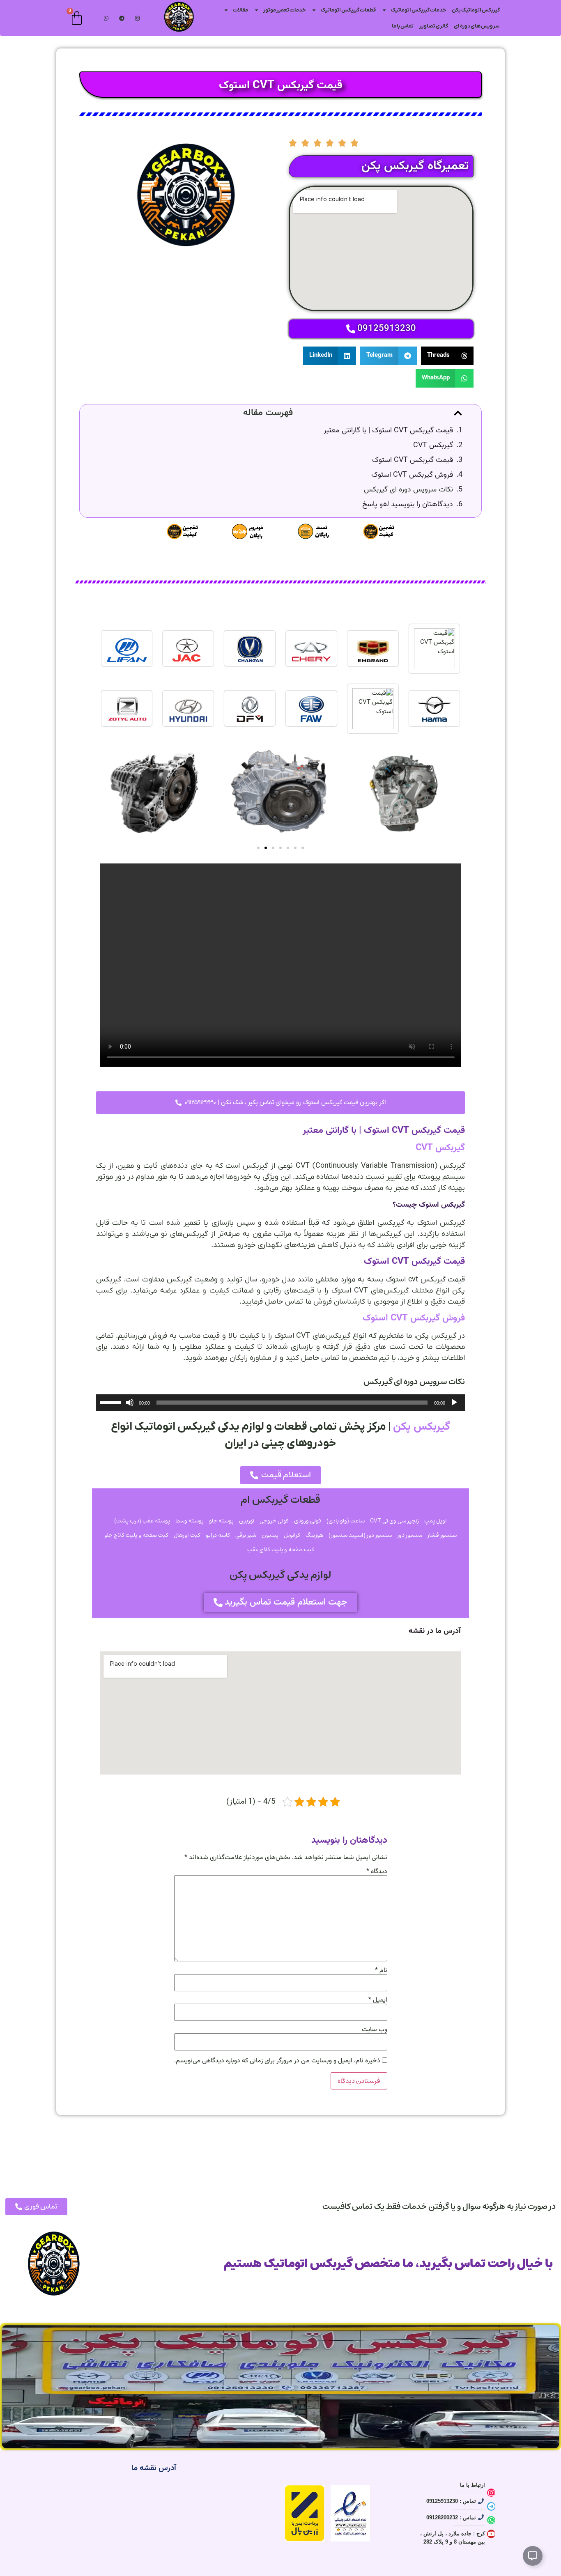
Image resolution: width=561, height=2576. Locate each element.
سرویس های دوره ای (477, 26)
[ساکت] (130, 1403)
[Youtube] (491, 2534)
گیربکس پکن (422, 1427)
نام (381, 1971)
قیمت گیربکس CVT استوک (413, 460)
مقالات (240, 10)
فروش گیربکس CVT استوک (412, 475)
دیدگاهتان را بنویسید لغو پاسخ (408, 505)
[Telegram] (122, 18)
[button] (447, 356)
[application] (281, 1403)
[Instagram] (137, 18)
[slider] (112, 1402)
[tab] (435, 649)
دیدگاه (377, 1872)
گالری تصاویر (434, 26)
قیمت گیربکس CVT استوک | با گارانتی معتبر (388, 431)
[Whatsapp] (491, 2520)
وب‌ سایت (375, 2030)
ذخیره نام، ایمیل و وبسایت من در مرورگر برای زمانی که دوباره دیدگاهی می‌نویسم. (277, 2061)
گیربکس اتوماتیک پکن (476, 10)
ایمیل (378, 2000)
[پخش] (454, 1403)
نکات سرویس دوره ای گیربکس (408, 490)
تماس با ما (403, 26)
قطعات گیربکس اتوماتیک (348, 10)
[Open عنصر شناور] (533, 2556)
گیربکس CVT (433, 446)
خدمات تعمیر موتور (284, 10)
